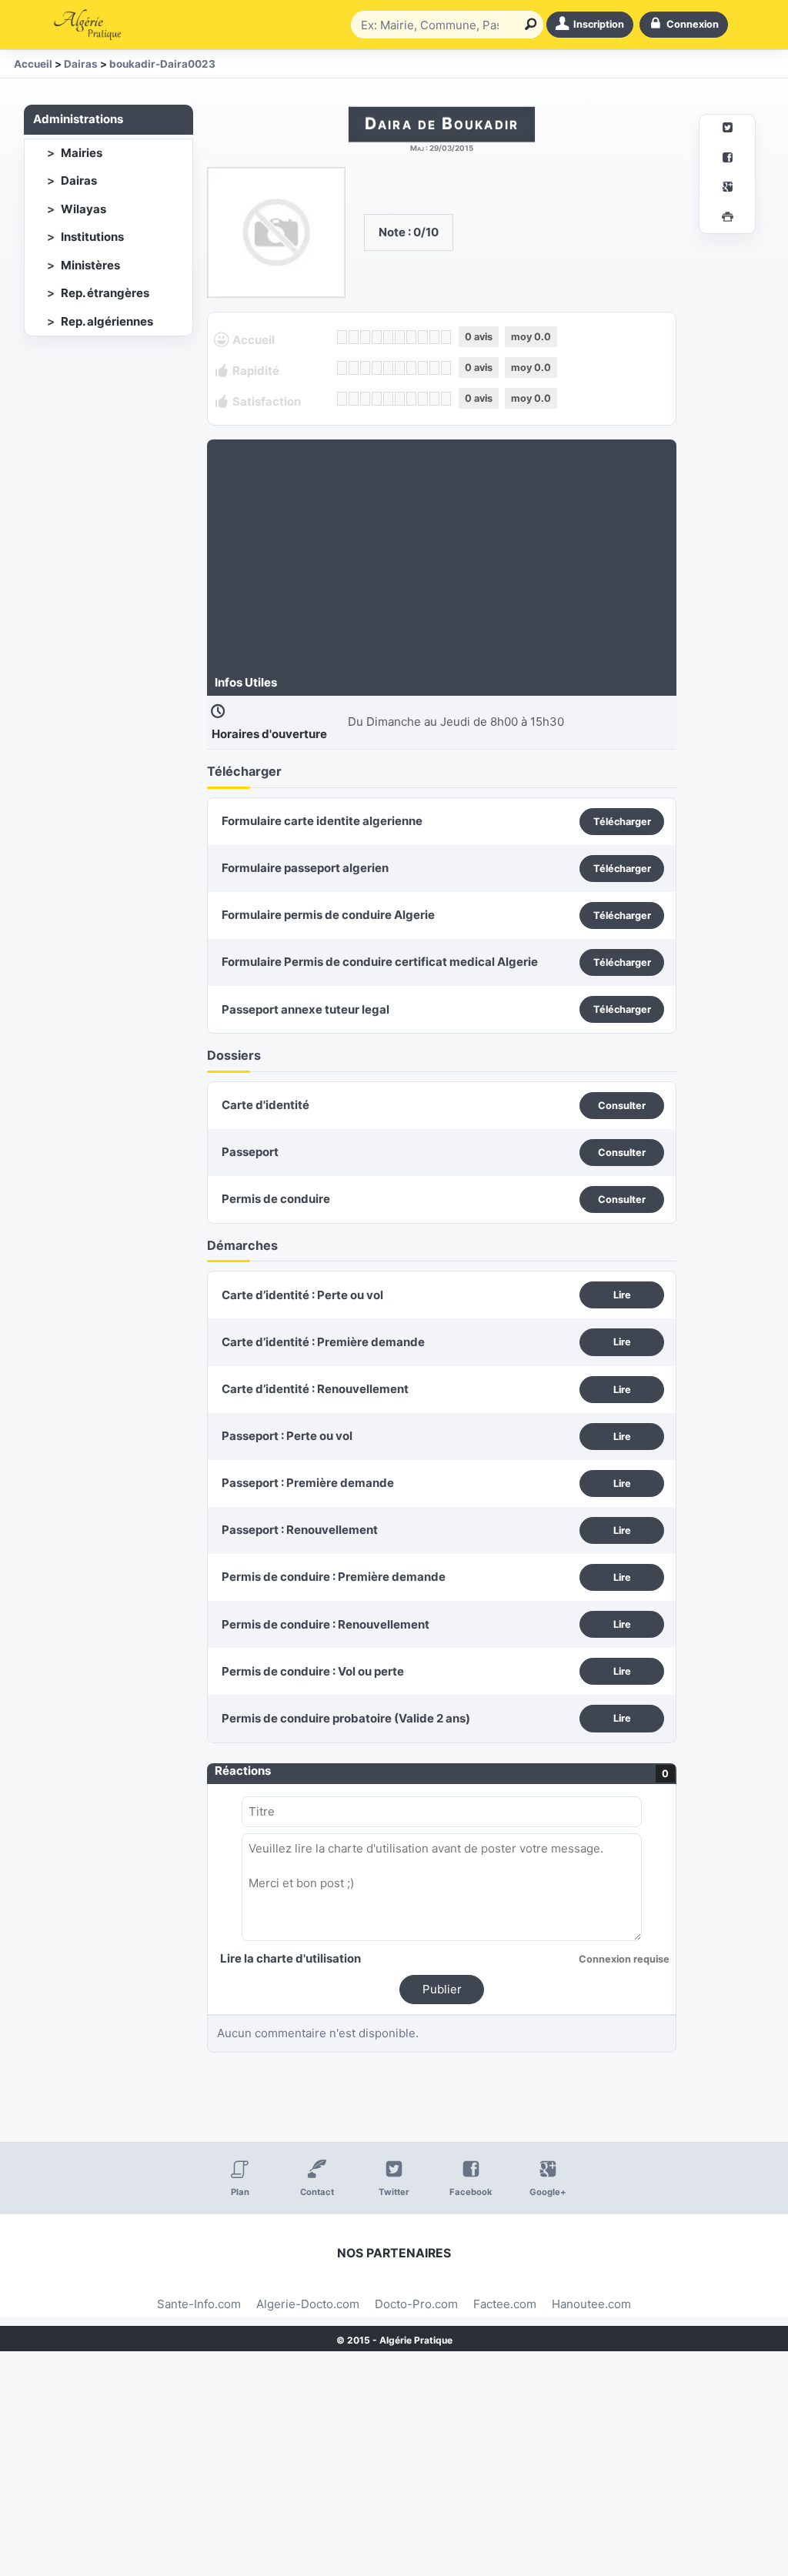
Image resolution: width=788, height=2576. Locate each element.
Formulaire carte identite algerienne (322, 821)
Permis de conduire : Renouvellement (326, 1624)
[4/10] (377, 337)
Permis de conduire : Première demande (334, 1577)
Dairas (79, 180)
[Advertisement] (442, 559)
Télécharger (622, 822)
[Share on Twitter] (727, 130)
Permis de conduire (276, 1199)
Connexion (693, 24)
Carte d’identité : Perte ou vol (302, 1295)
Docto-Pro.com (416, 2304)
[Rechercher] (528, 25)
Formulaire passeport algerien (305, 868)
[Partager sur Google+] (727, 189)
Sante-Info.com (199, 2304)
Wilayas (83, 209)
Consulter (622, 1106)
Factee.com (505, 2304)
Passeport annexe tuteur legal (306, 1009)
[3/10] (365, 337)
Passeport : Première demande (308, 1483)
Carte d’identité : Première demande (323, 1342)
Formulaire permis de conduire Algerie (328, 915)
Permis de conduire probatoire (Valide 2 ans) (346, 1718)
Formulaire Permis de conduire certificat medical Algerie (380, 962)
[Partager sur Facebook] (727, 160)
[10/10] (446, 337)
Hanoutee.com (591, 2304)
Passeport (250, 1152)
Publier (442, 1989)
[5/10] (388, 337)
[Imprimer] (727, 219)
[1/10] (342, 337)
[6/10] (400, 337)
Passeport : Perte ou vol (287, 1436)
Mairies (82, 153)
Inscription (599, 24)
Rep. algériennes (107, 321)
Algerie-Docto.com (308, 2304)
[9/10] (434, 337)
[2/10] (354, 337)
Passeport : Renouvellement (300, 1530)
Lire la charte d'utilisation (290, 1958)
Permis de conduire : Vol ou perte (313, 1671)
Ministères (90, 265)
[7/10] (411, 337)
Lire (622, 1295)
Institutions (92, 237)
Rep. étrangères (105, 293)
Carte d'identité (265, 1105)
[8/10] (423, 337)
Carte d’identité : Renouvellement (315, 1389)
